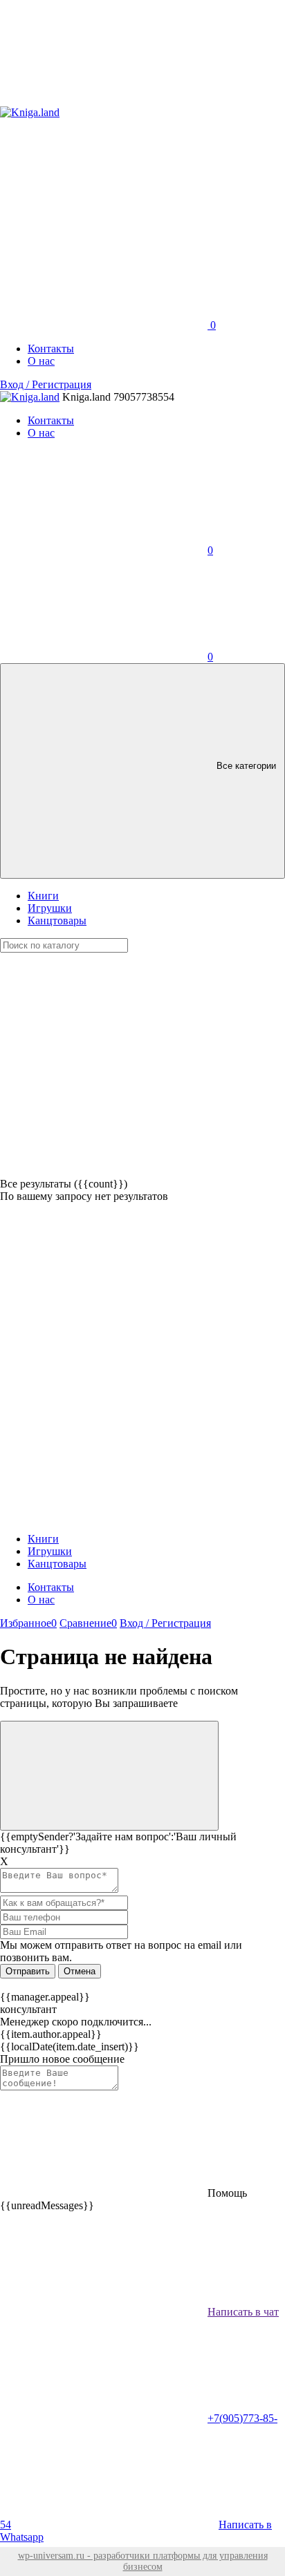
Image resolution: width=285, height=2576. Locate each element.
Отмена (80, 1971)
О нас (41, 361)
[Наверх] (109, 1776)
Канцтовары (57, 920)
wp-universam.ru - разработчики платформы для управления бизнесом (143, 2561)
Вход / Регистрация (46, 384)
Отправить (28, 1971)
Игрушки (50, 908)
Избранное (28, 1623)
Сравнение (88, 1623)
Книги (43, 896)
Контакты (51, 349)
